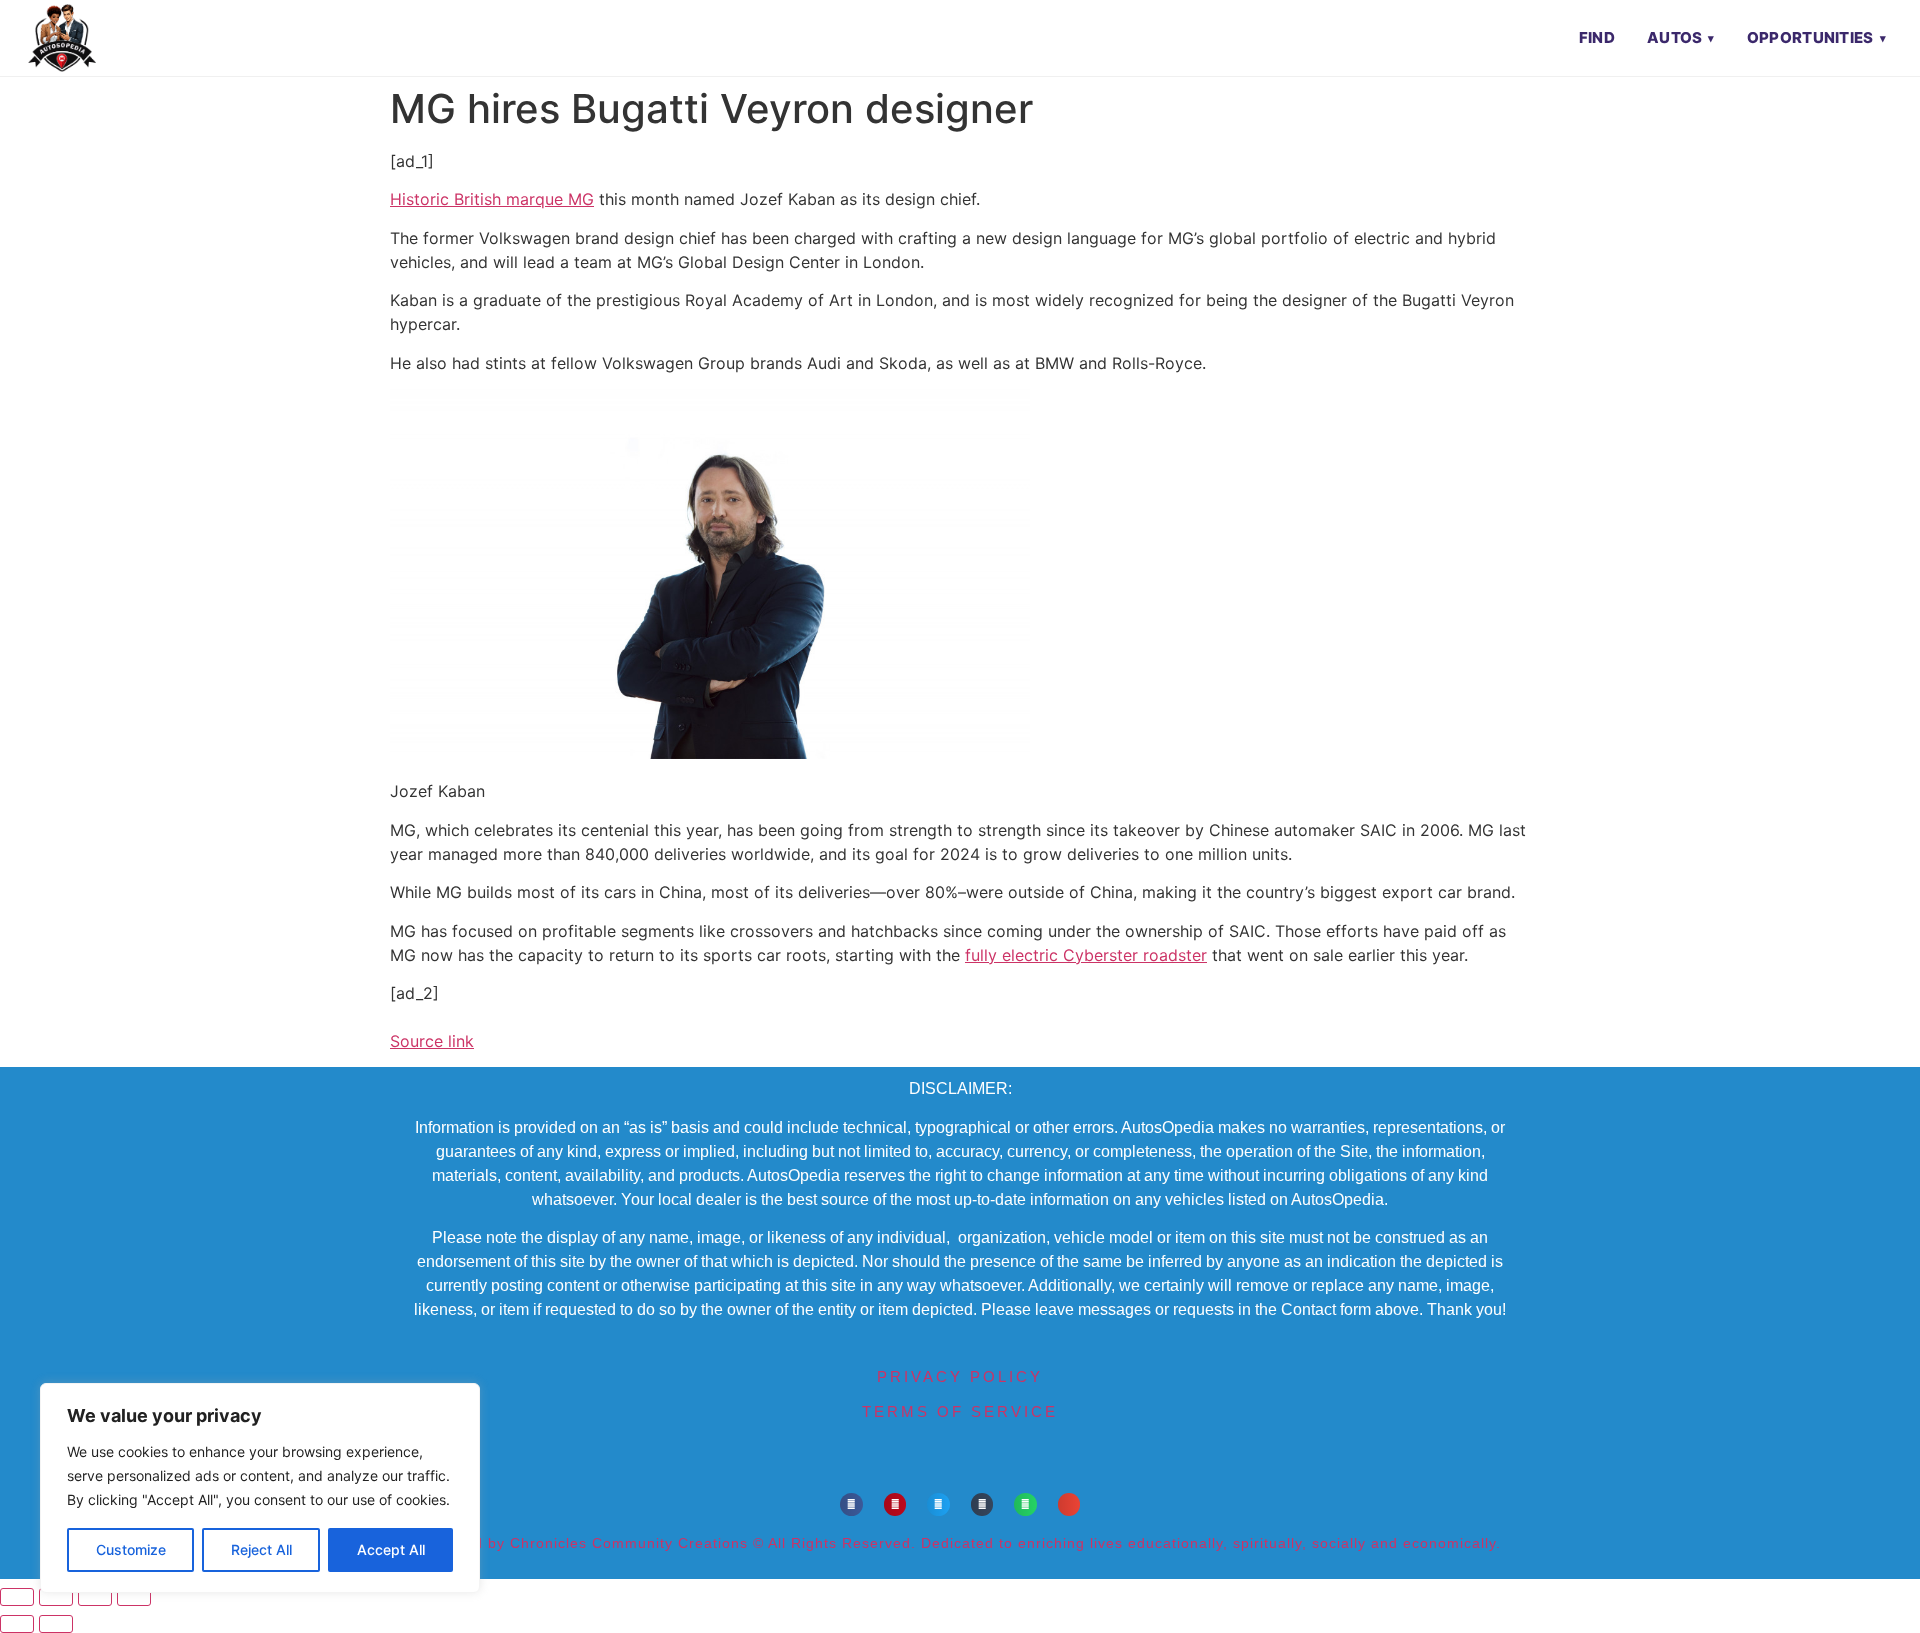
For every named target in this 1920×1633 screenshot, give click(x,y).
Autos (1675, 37)
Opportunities (1810, 37)
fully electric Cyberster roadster (1086, 955)
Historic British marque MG (492, 199)
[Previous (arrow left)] (17, 1624)
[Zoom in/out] (17, 1597)
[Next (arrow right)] (56, 1624)
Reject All (261, 1549)
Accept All (391, 1549)
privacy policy (960, 1376)
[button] (851, 1504)
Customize (131, 1549)
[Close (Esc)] (134, 1597)
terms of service (960, 1411)
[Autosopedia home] (62, 38)
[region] (260, 1488)
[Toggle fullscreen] (56, 1597)
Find (1597, 37)
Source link (432, 1041)
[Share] (95, 1597)
